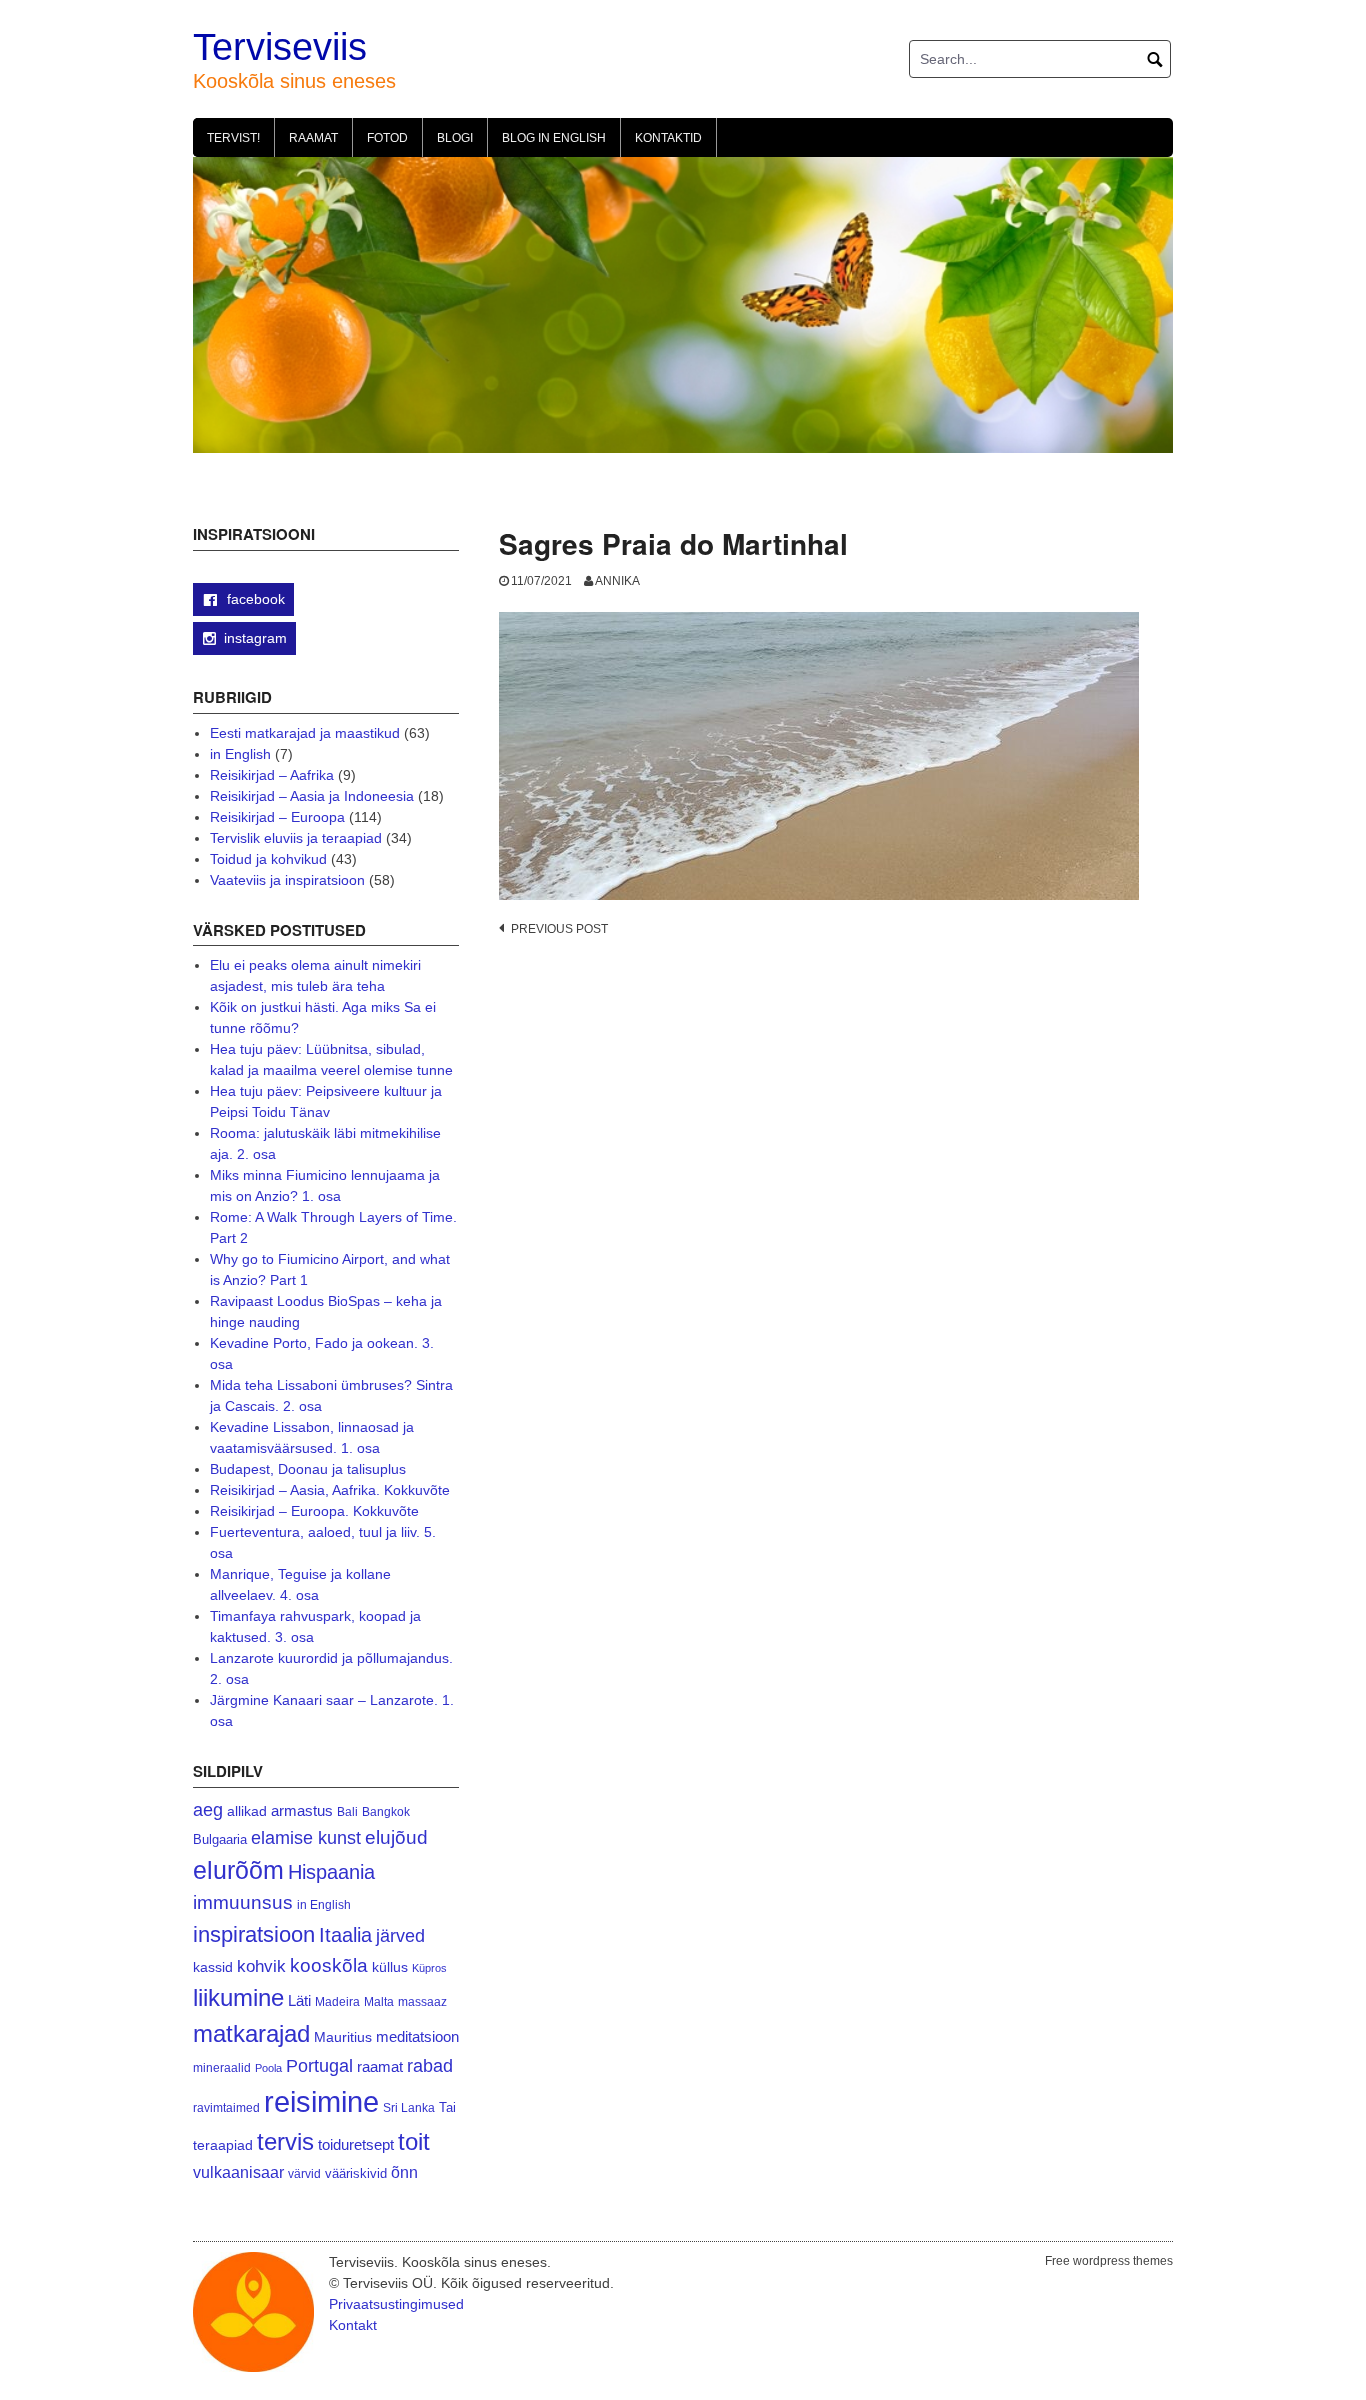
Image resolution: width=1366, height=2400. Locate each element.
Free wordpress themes (1109, 2261)
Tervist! (233, 138)
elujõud (396, 1837)
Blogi (455, 138)
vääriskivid (356, 2173)
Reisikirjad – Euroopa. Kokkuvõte (314, 1511)
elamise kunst (306, 1838)
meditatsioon (417, 2037)
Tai (447, 2107)
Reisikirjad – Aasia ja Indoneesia (312, 796)
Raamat (313, 138)
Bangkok (386, 1811)
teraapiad (223, 2145)
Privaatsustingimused (396, 2304)
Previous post (559, 929)
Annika (617, 581)
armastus (302, 1810)
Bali (347, 1811)
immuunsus (243, 1902)
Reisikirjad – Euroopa (277, 817)
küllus (390, 1967)
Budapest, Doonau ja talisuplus (308, 1469)
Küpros (429, 1968)
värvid (304, 2174)
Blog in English (554, 138)
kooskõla (329, 1965)
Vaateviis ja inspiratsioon (287, 880)
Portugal (319, 2066)
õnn (404, 2172)
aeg (208, 1810)
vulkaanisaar (238, 2172)
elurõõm (238, 1870)
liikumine (238, 1997)
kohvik (261, 1966)
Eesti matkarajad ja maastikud (305, 733)
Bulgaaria (220, 1839)
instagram (255, 638)
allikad (247, 1811)
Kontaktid (668, 138)
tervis (285, 2141)
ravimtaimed (226, 2108)
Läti (299, 2000)
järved (400, 1936)
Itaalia (345, 1935)
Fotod (387, 138)
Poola (268, 2068)
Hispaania (331, 1872)
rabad (430, 2066)
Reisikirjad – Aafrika (272, 775)
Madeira (337, 2001)
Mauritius (343, 2037)
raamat (380, 2067)
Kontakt (353, 2325)
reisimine (321, 2101)
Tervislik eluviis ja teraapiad (296, 838)
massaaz (422, 2002)
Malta (379, 2001)
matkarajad (251, 2033)
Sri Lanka (409, 2108)
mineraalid (222, 2068)
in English (240, 754)
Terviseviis (280, 47)
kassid (213, 1967)
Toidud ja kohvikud (268, 859)
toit (414, 2142)
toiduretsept (356, 2145)
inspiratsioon (254, 1934)
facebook (254, 599)
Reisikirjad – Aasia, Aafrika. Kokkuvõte (330, 1490)
